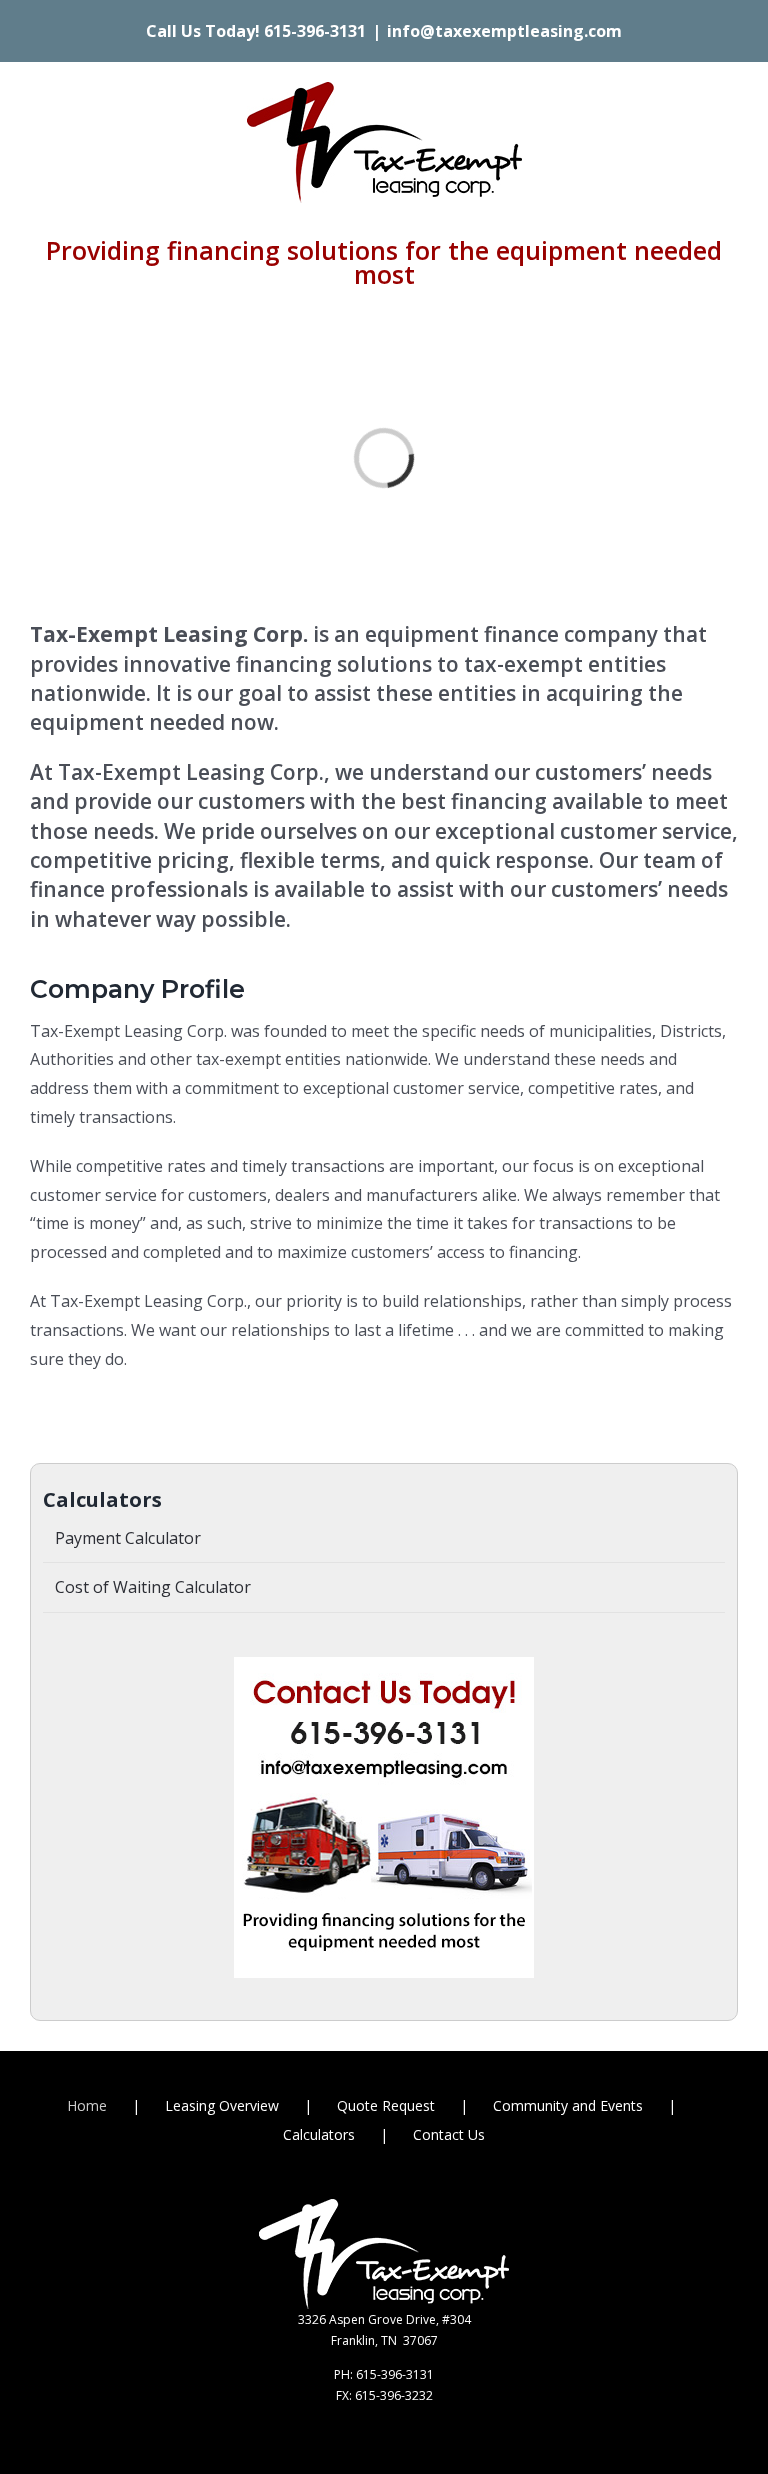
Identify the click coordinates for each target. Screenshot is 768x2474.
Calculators (319, 2134)
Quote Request (386, 2105)
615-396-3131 (315, 31)
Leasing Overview (222, 2105)
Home (87, 2105)
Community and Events (568, 2105)
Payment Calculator (128, 1538)
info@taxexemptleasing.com (504, 31)
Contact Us (449, 2134)
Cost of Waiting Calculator (153, 1587)
